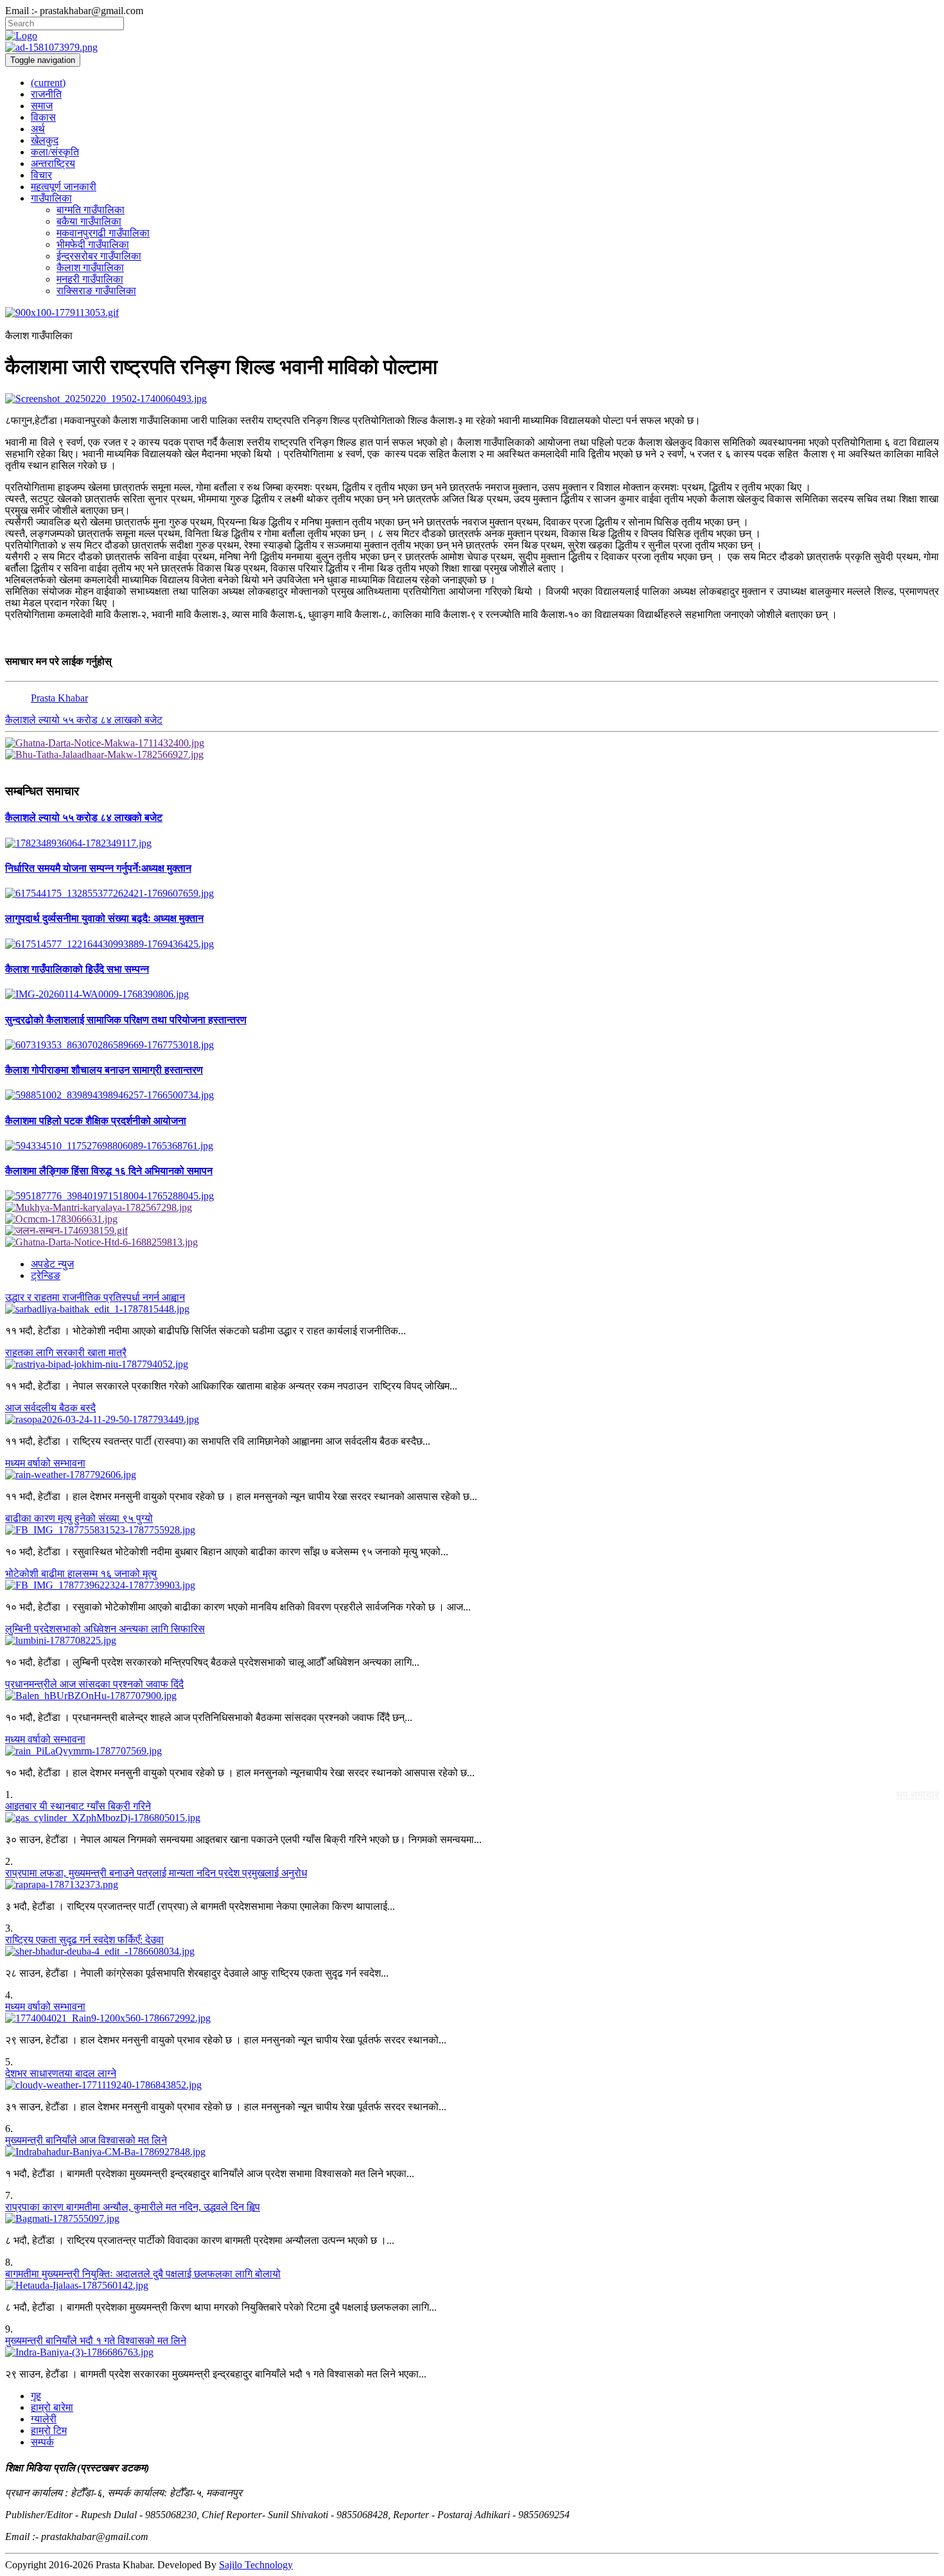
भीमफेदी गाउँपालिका (93, 244)
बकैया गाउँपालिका (89, 221)
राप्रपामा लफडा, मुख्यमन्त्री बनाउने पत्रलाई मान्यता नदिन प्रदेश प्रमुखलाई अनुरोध (156, 1873)
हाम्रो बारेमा (52, 2407)
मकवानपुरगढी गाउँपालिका (103, 233)
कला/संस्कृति (55, 152)
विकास (43, 117)
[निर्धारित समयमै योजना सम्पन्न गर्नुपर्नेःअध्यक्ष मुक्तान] (472, 894)
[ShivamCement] (472, 313)
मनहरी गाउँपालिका (90, 279)
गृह (36, 2396)
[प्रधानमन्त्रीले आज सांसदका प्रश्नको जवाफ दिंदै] (472, 1696)
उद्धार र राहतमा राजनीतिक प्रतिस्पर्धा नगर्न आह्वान (95, 1297)
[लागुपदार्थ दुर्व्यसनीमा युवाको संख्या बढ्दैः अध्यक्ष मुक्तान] (472, 944)
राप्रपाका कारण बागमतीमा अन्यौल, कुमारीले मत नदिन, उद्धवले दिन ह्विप (133, 2207)
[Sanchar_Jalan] (472, 1231)
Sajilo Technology (256, 2565)
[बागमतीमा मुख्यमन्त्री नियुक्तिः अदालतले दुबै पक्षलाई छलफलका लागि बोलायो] (472, 2286)
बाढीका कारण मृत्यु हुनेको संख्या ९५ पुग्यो (79, 1518)
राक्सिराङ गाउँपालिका (96, 291)
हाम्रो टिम (49, 2430)
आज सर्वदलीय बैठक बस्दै (50, 1408)
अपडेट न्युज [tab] (52, 1264)
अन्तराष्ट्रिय (53, 163)
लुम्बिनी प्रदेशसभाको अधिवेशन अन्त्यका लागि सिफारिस (105, 1629)
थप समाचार (917, 1795)
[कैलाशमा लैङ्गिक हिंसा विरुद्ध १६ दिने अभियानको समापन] (472, 1196)
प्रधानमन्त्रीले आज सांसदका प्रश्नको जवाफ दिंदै (94, 1684)
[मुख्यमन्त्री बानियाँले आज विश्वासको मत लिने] (472, 2152)
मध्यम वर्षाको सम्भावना (45, 1463)
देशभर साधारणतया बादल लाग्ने (61, 2073)
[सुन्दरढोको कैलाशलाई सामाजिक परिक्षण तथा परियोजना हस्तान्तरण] (472, 1045)
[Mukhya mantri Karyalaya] (472, 1208)
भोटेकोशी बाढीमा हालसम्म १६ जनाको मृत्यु (81, 1574)
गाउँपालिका (51, 198)
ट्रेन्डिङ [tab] (46, 1275)
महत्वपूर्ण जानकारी (64, 187)
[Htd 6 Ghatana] (472, 1242)
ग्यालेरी (44, 2419)
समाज (42, 106)
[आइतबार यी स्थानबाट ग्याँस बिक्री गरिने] (472, 1818)
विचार (41, 175)
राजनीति (46, 94)
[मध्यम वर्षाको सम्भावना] (472, 1475)
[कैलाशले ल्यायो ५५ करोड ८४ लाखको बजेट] (472, 843)
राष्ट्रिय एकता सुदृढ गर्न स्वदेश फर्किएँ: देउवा (84, 1940)
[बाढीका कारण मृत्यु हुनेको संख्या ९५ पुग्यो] (472, 1530)
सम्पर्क (42, 2442)
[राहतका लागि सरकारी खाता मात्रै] (472, 1364)
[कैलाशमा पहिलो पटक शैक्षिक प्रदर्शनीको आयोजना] (472, 1146)
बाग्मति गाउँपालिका (91, 210)
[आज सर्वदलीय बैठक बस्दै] (472, 1420)
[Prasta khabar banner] (472, 48)
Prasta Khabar (59, 698)
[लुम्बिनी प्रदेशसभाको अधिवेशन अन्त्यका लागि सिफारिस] (472, 1641)
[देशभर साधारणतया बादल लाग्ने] (472, 2085)
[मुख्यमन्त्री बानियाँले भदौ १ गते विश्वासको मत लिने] (472, 2352)
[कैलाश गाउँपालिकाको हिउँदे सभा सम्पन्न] (472, 994)
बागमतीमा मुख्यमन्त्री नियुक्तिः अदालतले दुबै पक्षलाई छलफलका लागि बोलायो (143, 2274)
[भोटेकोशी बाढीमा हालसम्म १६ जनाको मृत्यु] (472, 1585)
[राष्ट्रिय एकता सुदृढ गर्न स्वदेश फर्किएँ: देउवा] (472, 1952)
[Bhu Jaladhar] (472, 755)
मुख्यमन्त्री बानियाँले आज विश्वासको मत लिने (86, 2140)
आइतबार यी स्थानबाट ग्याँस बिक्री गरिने (78, 1806)
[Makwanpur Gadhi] (472, 743)
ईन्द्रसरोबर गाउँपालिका (99, 256)
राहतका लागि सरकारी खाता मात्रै (66, 1353)
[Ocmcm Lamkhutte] (472, 1219)
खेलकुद (45, 140)
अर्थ (38, 129)
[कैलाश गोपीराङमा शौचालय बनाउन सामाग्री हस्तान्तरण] (472, 1095)
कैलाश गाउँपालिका (90, 268)
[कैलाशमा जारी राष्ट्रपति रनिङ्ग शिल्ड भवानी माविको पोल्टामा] (472, 399)
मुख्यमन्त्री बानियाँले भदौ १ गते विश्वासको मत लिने (96, 2341)
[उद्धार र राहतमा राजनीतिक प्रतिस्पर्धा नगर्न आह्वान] (472, 1309)
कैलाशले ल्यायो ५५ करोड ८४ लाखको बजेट (84, 720)
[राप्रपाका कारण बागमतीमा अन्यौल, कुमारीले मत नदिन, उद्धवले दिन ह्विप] (472, 2219)
